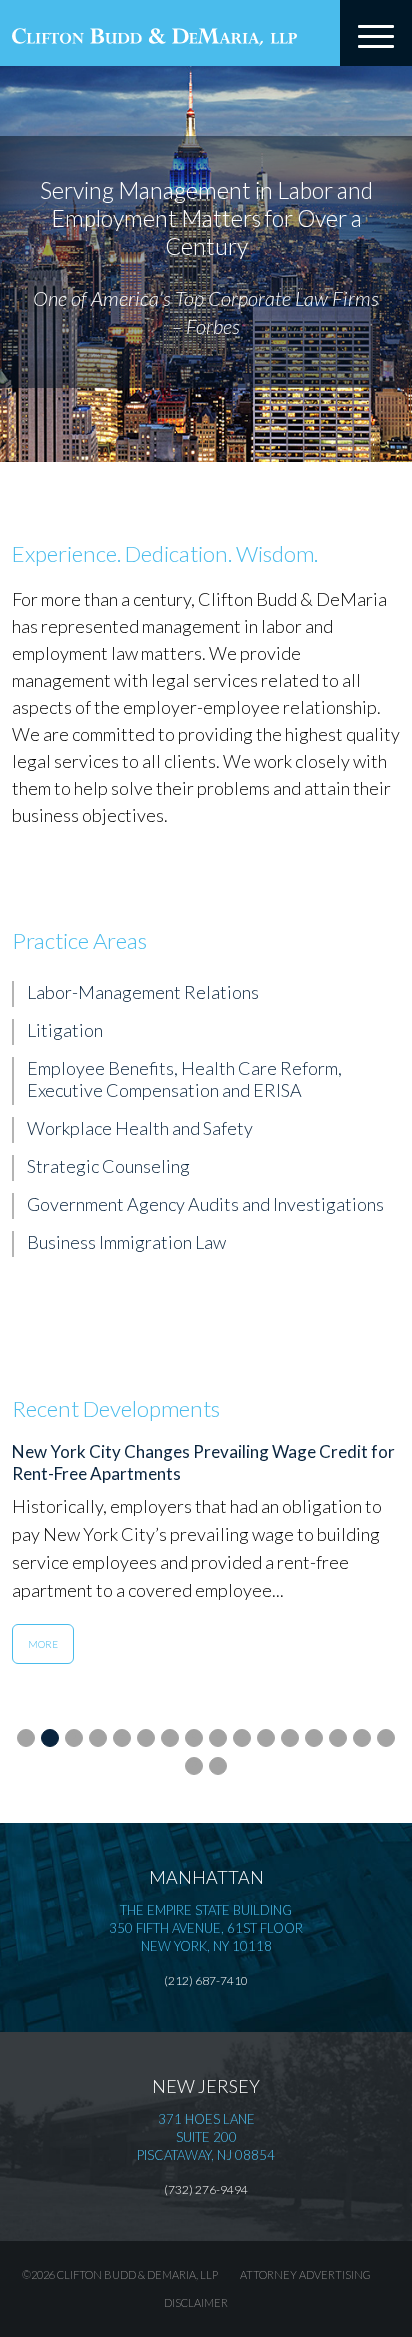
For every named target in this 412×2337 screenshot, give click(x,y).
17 (194, 1764)
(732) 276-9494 (206, 2189)
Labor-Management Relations (143, 992)
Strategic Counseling (108, 1166)
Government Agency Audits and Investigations (205, 1204)
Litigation (65, 1030)
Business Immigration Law (126, 1242)
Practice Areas (79, 940)
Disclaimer (196, 2302)
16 (386, 1736)
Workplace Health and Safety (140, 1128)
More (43, 1644)
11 (266, 1736)
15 (362, 1736)
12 (290, 1736)
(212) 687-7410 (206, 1980)
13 (314, 1736)
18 (218, 1764)
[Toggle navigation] (376, 33)
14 (338, 1736)
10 (242, 1736)
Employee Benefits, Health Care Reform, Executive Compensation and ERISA (184, 1079)
